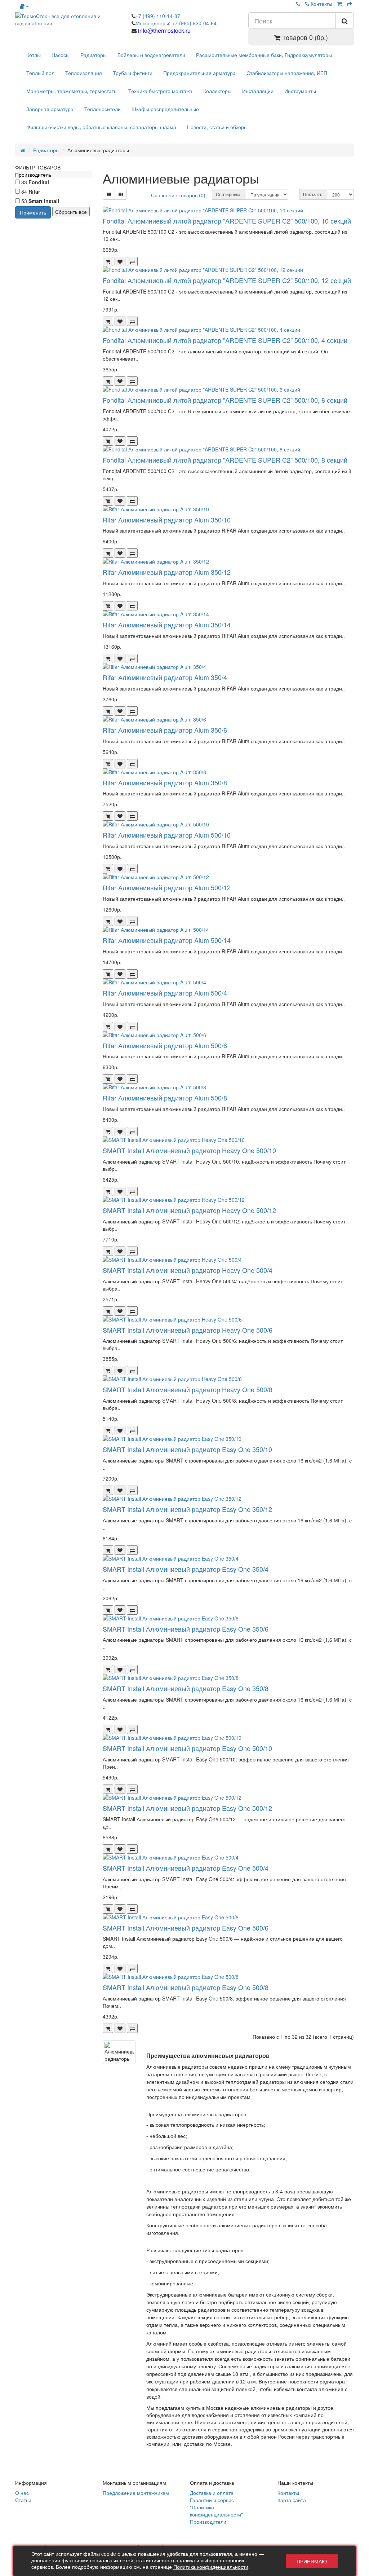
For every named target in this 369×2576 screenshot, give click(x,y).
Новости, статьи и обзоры (217, 127)
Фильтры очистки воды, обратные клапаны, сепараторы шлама (101, 127)
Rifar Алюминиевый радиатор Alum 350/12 (167, 572)
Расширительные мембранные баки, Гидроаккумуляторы (264, 55)
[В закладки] (120, 261)
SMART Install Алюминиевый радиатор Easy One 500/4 (186, 1868)
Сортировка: (229, 194)
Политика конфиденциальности (211, 2567)
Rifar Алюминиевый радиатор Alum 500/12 (167, 887)
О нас (22, 2493)
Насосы (61, 55)
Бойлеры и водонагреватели (151, 55)
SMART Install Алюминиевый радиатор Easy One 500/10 (187, 1748)
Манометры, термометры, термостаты (72, 91)
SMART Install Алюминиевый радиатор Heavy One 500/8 (188, 1389)
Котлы (34, 55)
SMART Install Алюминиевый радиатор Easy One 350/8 (186, 1688)
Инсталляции (258, 91)
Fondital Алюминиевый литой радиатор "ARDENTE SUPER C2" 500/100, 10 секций (227, 221)
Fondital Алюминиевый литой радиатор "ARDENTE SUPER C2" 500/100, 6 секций (225, 400)
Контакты (321, 4)
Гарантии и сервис (212, 2500)
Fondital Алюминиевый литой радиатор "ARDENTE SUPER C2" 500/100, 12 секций (227, 280)
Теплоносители (103, 109)
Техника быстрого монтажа (160, 91)
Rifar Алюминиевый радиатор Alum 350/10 (167, 520)
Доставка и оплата (212, 2493)
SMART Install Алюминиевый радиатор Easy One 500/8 (186, 1987)
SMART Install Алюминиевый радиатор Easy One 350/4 (186, 1569)
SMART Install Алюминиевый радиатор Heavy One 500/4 (188, 1270)
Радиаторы (94, 55)
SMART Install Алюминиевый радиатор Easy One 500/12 (187, 1808)
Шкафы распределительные (165, 109)
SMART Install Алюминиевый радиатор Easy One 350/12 (187, 1509)
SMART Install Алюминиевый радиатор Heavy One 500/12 (189, 1210)
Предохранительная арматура (199, 73)
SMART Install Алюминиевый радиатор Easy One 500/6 (186, 1928)
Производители (208, 2522)
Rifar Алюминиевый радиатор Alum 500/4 (165, 993)
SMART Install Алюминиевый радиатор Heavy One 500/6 (188, 1330)
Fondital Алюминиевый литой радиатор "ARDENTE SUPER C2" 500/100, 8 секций (225, 460)
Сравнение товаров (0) (178, 195)
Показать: (313, 194)
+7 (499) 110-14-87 (158, 16)
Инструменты (300, 91)
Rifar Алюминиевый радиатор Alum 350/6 (165, 730)
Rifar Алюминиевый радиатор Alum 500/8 (165, 1098)
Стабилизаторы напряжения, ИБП (287, 73)
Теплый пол (40, 73)
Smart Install (44, 201)
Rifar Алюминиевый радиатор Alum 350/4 (165, 677)
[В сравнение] (132, 261)
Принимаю (312, 2561)
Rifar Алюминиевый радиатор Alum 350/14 (167, 625)
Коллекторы (217, 91)
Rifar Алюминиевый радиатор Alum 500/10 (167, 835)
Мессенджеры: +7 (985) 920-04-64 (176, 23)
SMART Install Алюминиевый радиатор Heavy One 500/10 (189, 1150)
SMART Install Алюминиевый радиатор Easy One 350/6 (186, 1629)
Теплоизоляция (84, 73)
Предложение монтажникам (136, 2493)
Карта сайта (292, 2500)
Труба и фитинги (133, 73)
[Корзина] (340, 4)
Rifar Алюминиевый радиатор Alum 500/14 (167, 940)
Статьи (23, 2500)
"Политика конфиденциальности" (216, 2511)
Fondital (39, 182)
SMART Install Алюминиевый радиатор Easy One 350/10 (187, 1449)
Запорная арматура (50, 109)
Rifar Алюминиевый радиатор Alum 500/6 (165, 1045)
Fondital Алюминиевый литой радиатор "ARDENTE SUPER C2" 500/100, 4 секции (225, 340)
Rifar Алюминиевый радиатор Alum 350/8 (165, 782)
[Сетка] (121, 194)
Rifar (34, 191)
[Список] (109, 194)
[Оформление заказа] (350, 4)
